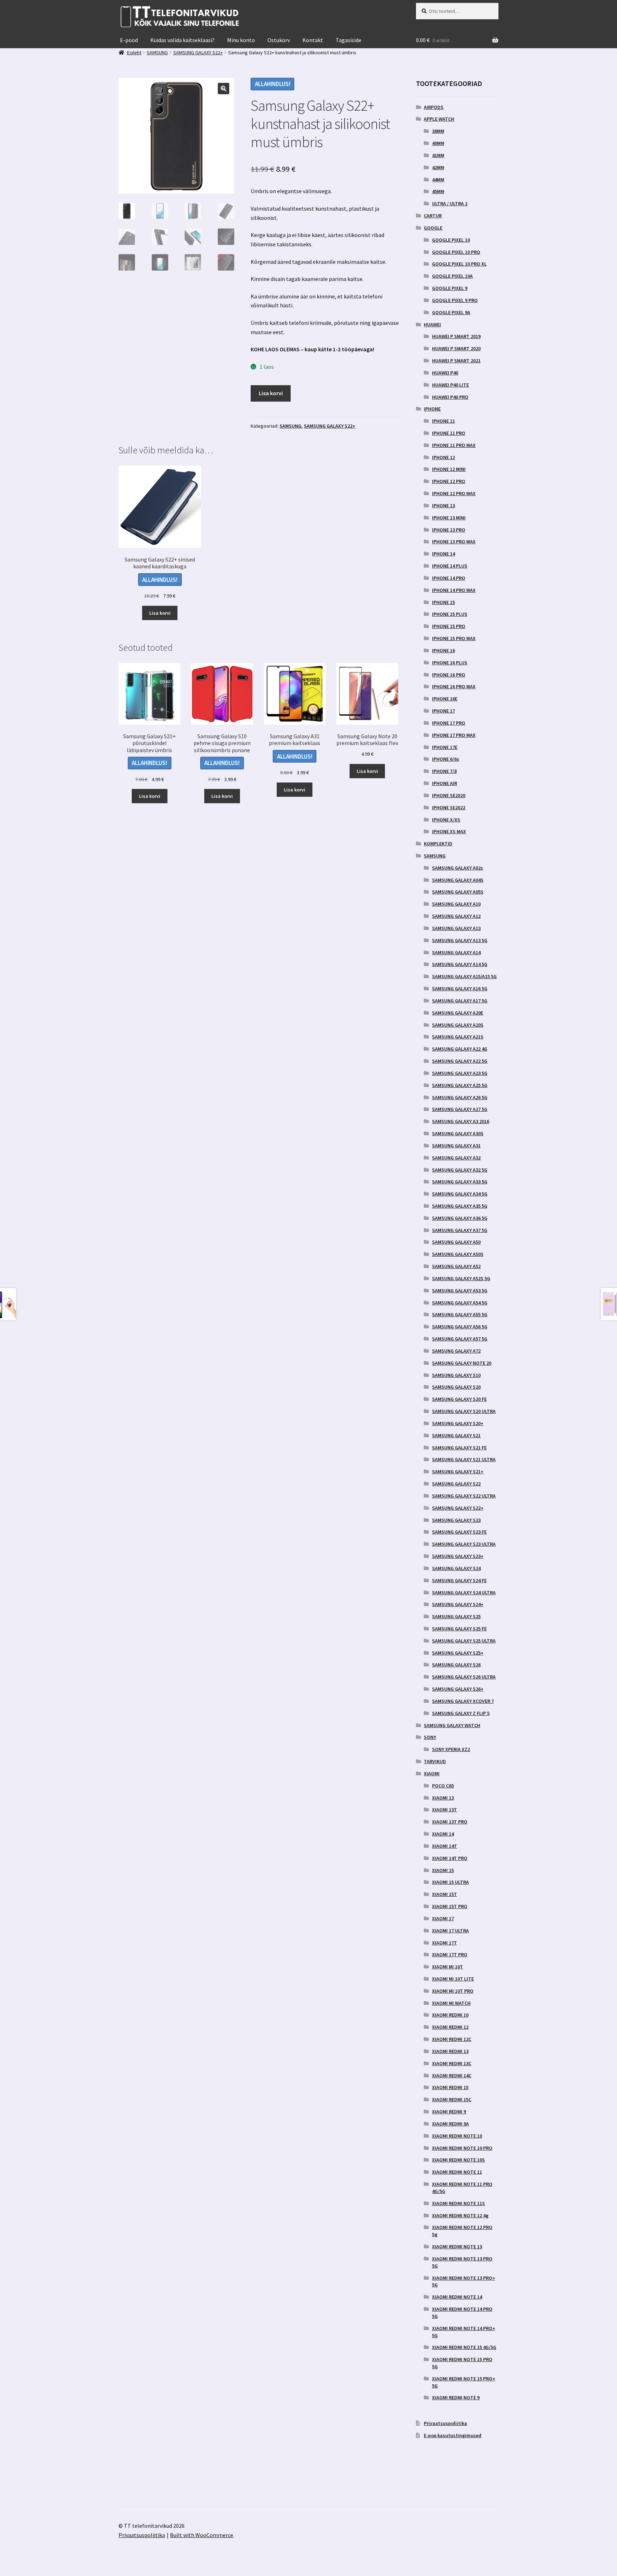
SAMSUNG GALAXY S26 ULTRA (464, 1677)
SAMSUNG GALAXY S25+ (458, 1653)
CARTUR (433, 216)
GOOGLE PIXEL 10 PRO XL (459, 264)
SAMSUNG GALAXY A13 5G (460, 940)
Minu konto (241, 40)
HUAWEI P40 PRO (450, 397)
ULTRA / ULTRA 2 (450, 203)
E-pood (129, 40)
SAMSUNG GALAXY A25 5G (460, 1085)
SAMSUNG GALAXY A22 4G (460, 1049)
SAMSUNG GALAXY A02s (458, 868)
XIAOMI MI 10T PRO (453, 1991)
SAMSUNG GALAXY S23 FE (459, 1532)
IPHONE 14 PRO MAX (454, 590)
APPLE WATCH (439, 119)
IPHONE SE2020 (449, 795)
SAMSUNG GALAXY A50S (458, 1254)
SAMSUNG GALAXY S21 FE (459, 1448)
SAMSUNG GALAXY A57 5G (460, 1339)
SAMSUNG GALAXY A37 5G (460, 1230)
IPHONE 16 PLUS (450, 663)
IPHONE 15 (443, 602)
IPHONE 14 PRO (449, 578)
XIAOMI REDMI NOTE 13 (457, 2247)
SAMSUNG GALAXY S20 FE (459, 1399)
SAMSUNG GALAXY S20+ (458, 1423)
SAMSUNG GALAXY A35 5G (460, 1206)
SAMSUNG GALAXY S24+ (458, 1604)
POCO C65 (443, 1786)
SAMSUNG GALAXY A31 (456, 1146)
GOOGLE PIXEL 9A (451, 312)
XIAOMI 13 (443, 1798)
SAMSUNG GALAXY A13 (456, 928)
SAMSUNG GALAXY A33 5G (460, 1182)
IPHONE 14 (443, 554)
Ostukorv (279, 40)
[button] (224, 89)
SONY (430, 1737)
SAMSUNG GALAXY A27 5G (460, 1109)
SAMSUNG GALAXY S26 (456, 1665)
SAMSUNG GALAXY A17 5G (460, 1001)
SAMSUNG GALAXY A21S (458, 1037)
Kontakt (313, 40)
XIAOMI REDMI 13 (450, 2051)
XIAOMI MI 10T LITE (453, 1979)
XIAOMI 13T (445, 1810)
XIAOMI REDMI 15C (452, 2099)
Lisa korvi (271, 393)
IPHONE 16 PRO (449, 675)
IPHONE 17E (445, 747)
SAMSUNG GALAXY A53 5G (460, 1290)
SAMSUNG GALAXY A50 (456, 1242)
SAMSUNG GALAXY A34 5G (460, 1194)
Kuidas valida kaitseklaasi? (182, 40)
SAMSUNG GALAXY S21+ (458, 1471)
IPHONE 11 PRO (449, 433)
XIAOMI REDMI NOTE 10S (458, 2160)
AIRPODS (434, 107)
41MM (438, 155)
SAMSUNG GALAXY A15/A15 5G (464, 976)
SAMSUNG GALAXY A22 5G (460, 1061)
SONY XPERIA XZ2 (451, 1749)
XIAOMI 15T (445, 1894)
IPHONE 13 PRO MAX (454, 542)
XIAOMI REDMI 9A (450, 2124)
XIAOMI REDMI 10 (450, 2015)
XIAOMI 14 (443, 1834)
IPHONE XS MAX (449, 831)
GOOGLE (433, 228)
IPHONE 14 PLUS (450, 566)
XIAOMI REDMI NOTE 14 (457, 2297)
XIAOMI (432, 1773)
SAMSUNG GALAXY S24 (456, 1568)
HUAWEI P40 (445, 373)
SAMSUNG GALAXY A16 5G (460, 988)
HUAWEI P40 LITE (450, 385)
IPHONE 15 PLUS (450, 614)
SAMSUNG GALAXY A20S (458, 1025)
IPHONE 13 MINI (449, 518)
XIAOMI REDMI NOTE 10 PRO (462, 2148)
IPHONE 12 (443, 457)
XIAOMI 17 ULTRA (450, 1931)
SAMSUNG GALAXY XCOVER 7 (463, 1701)
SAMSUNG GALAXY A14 (456, 952)
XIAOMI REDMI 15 (450, 2087)
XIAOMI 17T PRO (450, 1954)
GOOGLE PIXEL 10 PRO (456, 252)
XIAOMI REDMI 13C (452, 2063)
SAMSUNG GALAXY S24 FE (459, 1580)
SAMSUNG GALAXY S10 (456, 1375)
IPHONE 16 (443, 650)
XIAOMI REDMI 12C (452, 2039)
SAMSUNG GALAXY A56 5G (460, 1327)
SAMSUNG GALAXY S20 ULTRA (464, 1411)
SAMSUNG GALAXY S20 (456, 1387)
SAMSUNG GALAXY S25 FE (459, 1629)
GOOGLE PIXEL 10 (451, 240)
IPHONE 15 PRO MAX (454, 638)
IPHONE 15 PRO (449, 626)
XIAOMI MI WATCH (451, 2003)
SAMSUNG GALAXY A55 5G (460, 1314)
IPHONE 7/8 (444, 771)
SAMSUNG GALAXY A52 (456, 1266)
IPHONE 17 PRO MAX (454, 735)
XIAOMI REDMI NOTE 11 (457, 2172)
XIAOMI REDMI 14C (452, 2076)
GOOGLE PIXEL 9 (450, 288)
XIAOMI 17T (445, 1943)
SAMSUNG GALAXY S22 (456, 1484)
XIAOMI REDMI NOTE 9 (456, 2398)
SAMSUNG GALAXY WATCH (452, 1725)
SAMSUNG (290, 426)
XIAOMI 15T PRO (450, 1906)
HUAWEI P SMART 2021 (456, 361)
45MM (438, 191)
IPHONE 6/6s (446, 759)
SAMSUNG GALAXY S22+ (330, 426)
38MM (438, 131)
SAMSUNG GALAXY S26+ (458, 1689)
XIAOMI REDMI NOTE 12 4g (460, 2215)
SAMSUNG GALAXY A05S (458, 892)
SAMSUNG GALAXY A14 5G (460, 964)
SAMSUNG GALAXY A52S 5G (461, 1278)
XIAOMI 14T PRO (450, 1858)
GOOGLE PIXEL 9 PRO (455, 300)
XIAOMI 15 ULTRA (450, 1882)
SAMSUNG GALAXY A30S (458, 1133)
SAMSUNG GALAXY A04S (458, 880)
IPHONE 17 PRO (449, 723)
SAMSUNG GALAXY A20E (458, 1013)
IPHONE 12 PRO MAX (454, 493)
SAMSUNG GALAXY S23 (456, 1520)
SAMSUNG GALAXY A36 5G (460, 1218)
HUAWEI (432, 324)
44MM (438, 180)
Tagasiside (348, 40)
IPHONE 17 (443, 711)
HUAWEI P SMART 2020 (456, 348)
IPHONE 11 (443, 421)
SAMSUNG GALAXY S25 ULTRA (464, 1641)
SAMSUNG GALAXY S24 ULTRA (464, 1593)
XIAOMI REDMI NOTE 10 (457, 2136)
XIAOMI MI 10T (448, 1967)
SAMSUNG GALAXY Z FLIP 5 (461, 1713)
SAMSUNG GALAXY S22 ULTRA (464, 1496)
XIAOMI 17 (443, 1918)
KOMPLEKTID (438, 844)
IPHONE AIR (445, 783)
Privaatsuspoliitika (445, 2423)
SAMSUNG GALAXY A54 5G (460, 1303)
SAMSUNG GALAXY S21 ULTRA (464, 1459)
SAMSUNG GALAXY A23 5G (460, 1073)
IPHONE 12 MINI (449, 469)
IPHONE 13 (443, 505)
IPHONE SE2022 (449, 807)
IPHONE (432, 409)
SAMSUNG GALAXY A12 (456, 916)
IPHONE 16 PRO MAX (454, 686)
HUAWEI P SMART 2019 (456, 336)
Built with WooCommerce (202, 2535)
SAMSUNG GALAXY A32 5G (460, 1170)
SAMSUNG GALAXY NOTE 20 (462, 1363)
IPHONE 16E (445, 699)
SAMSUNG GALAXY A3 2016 (461, 1121)
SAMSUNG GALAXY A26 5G (460, 1097)
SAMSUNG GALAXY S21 (456, 1435)
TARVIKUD (435, 1761)
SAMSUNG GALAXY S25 (456, 1616)
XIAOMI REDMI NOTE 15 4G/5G (464, 2347)
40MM (438, 143)
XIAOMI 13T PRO (450, 1822)
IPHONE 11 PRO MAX (454, 445)
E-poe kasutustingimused (453, 2435)
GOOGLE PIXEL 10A (452, 276)
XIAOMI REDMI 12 (450, 2027)
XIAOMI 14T (445, 1846)
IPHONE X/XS (446, 820)
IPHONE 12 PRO (449, 481)
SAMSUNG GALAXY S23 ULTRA (464, 1544)
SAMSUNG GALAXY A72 (456, 1351)
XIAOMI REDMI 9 (449, 2112)
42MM (438, 167)
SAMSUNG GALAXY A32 (456, 1158)
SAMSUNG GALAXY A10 (456, 904)
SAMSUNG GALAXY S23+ (458, 1556)
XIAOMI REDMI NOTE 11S (458, 2203)
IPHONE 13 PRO (449, 530)
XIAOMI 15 (443, 1870)
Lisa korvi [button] (160, 613)
